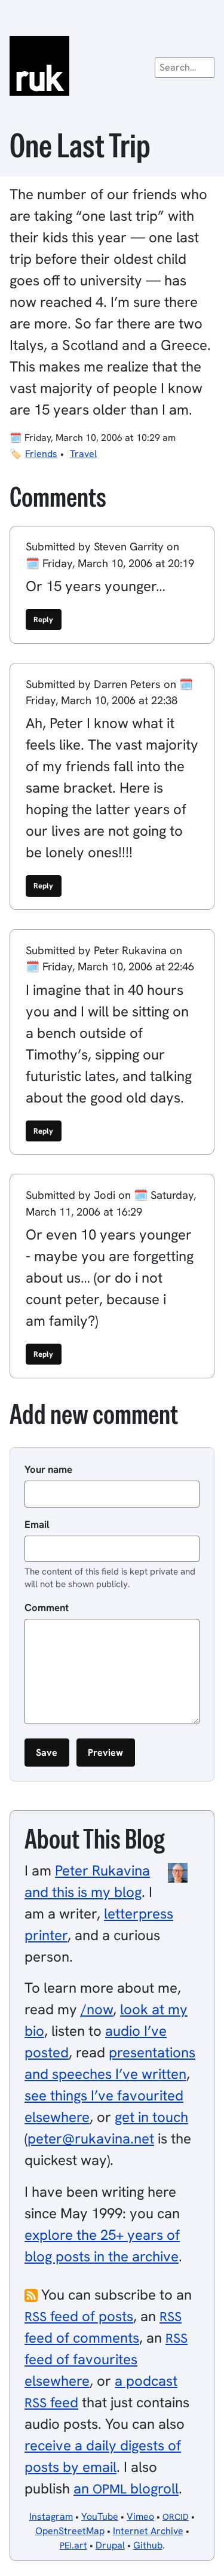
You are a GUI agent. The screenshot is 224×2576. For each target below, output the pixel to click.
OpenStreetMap (70, 2531)
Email (37, 1524)
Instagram (51, 2516)
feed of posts (79, 2316)
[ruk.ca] (112, 66)
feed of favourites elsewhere (106, 2360)
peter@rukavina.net (91, 2138)
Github (148, 2545)
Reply (43, 619)
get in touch (151, 2117)
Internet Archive (148, 2531)
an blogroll (126, 2488)
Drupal (110, 2545)
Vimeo (140, 2516)
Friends (41, 454)
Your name (48, 1469)
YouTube (100, 2516)
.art (73, 2545)
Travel (83, 454)
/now (97, 2009)
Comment (47, 1607)
